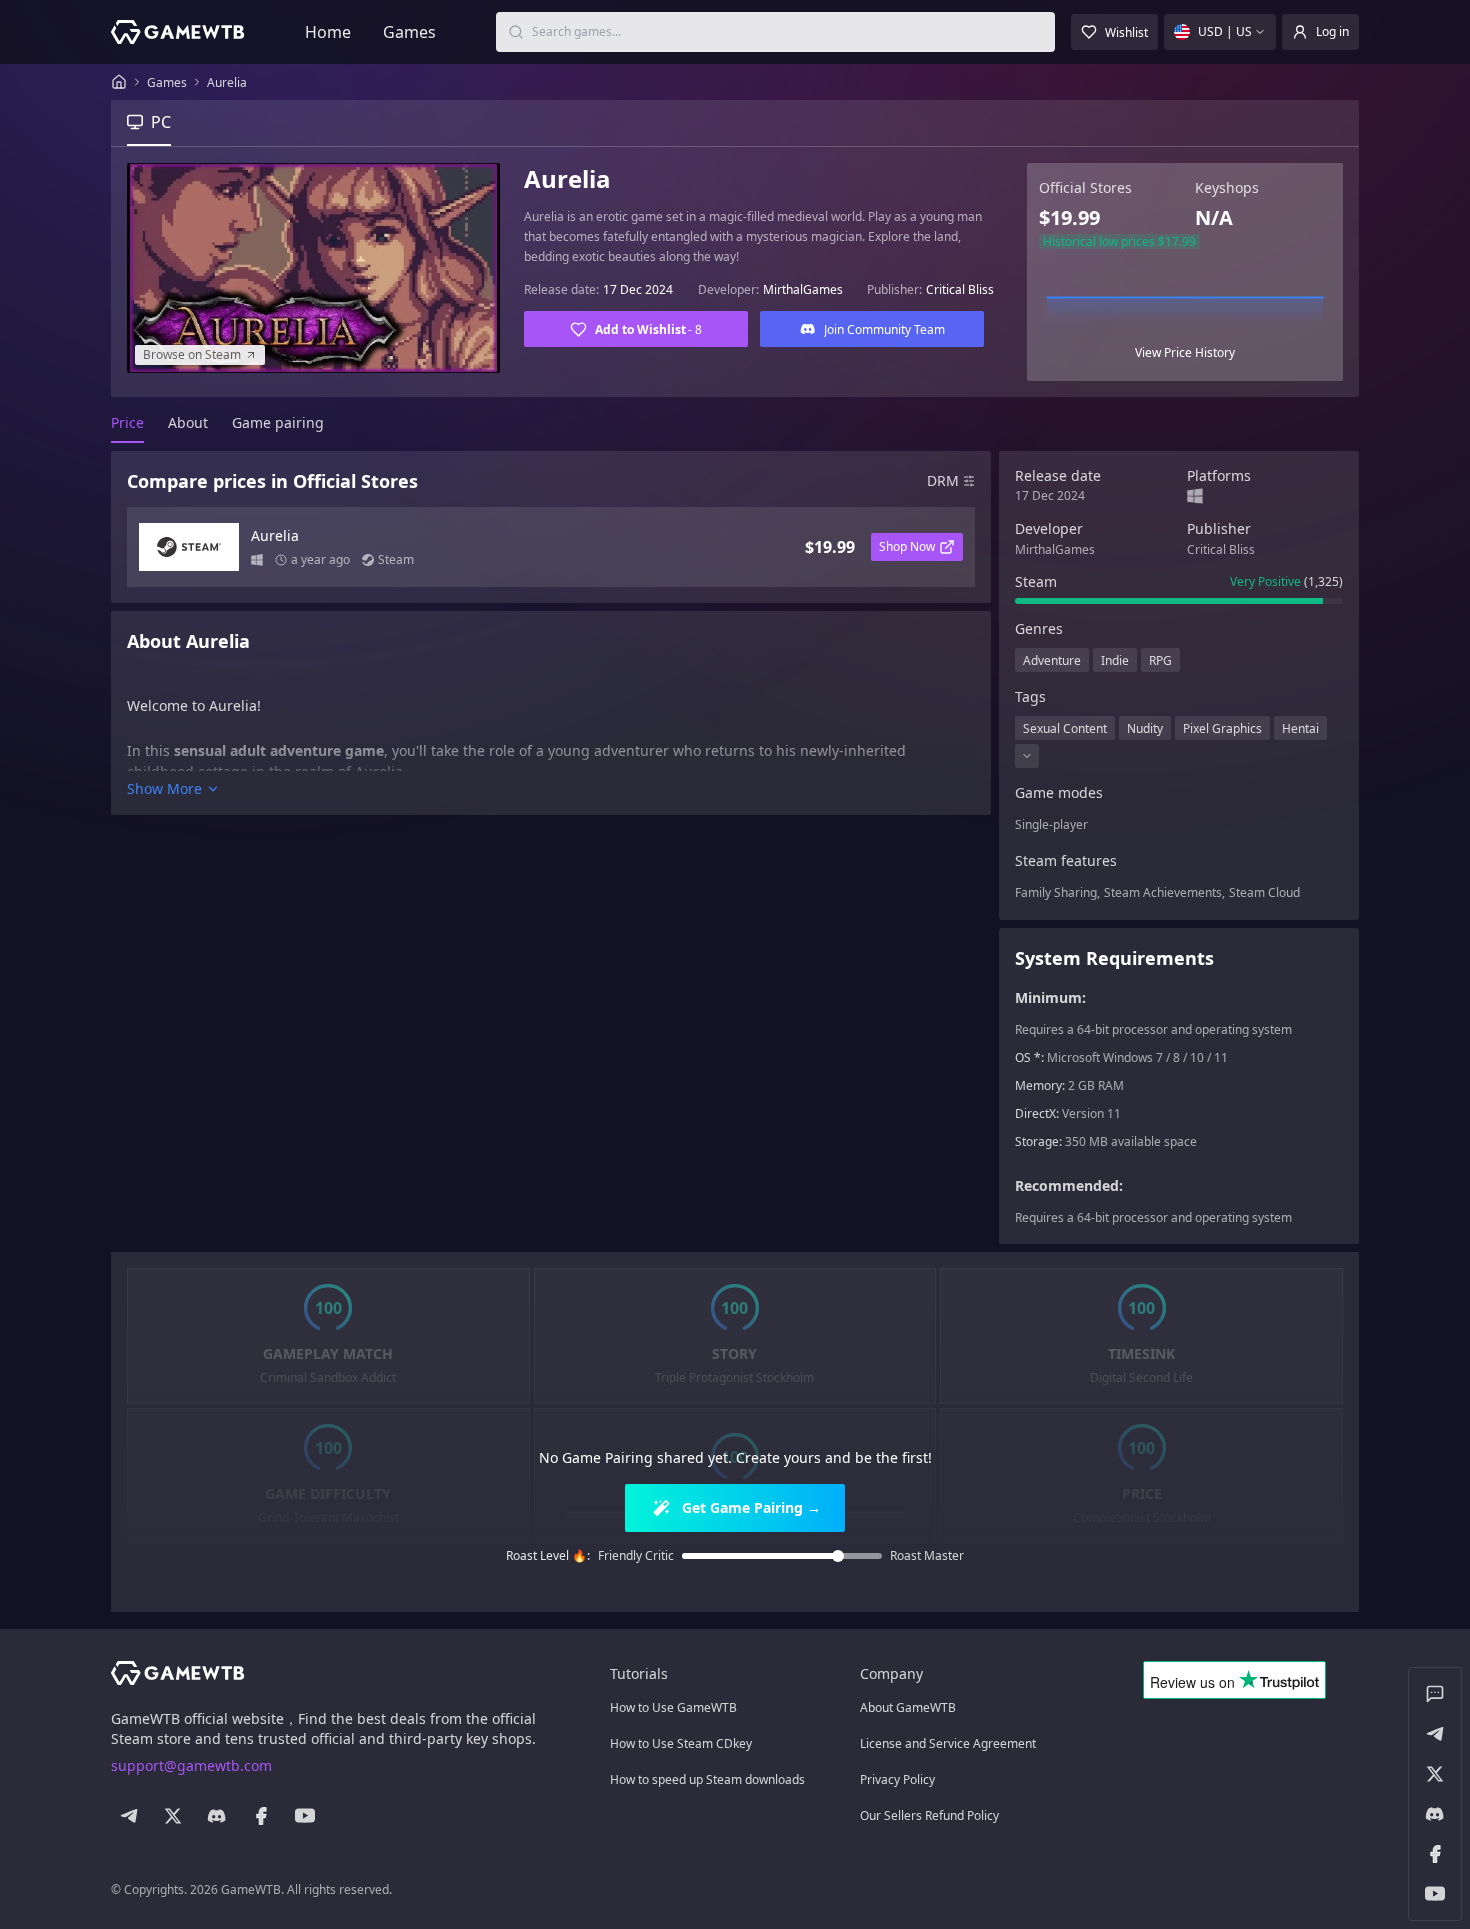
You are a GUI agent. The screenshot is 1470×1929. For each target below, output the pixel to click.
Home (328, 32)
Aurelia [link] (227, 82)
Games (409, 32)
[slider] (838, 1556)
